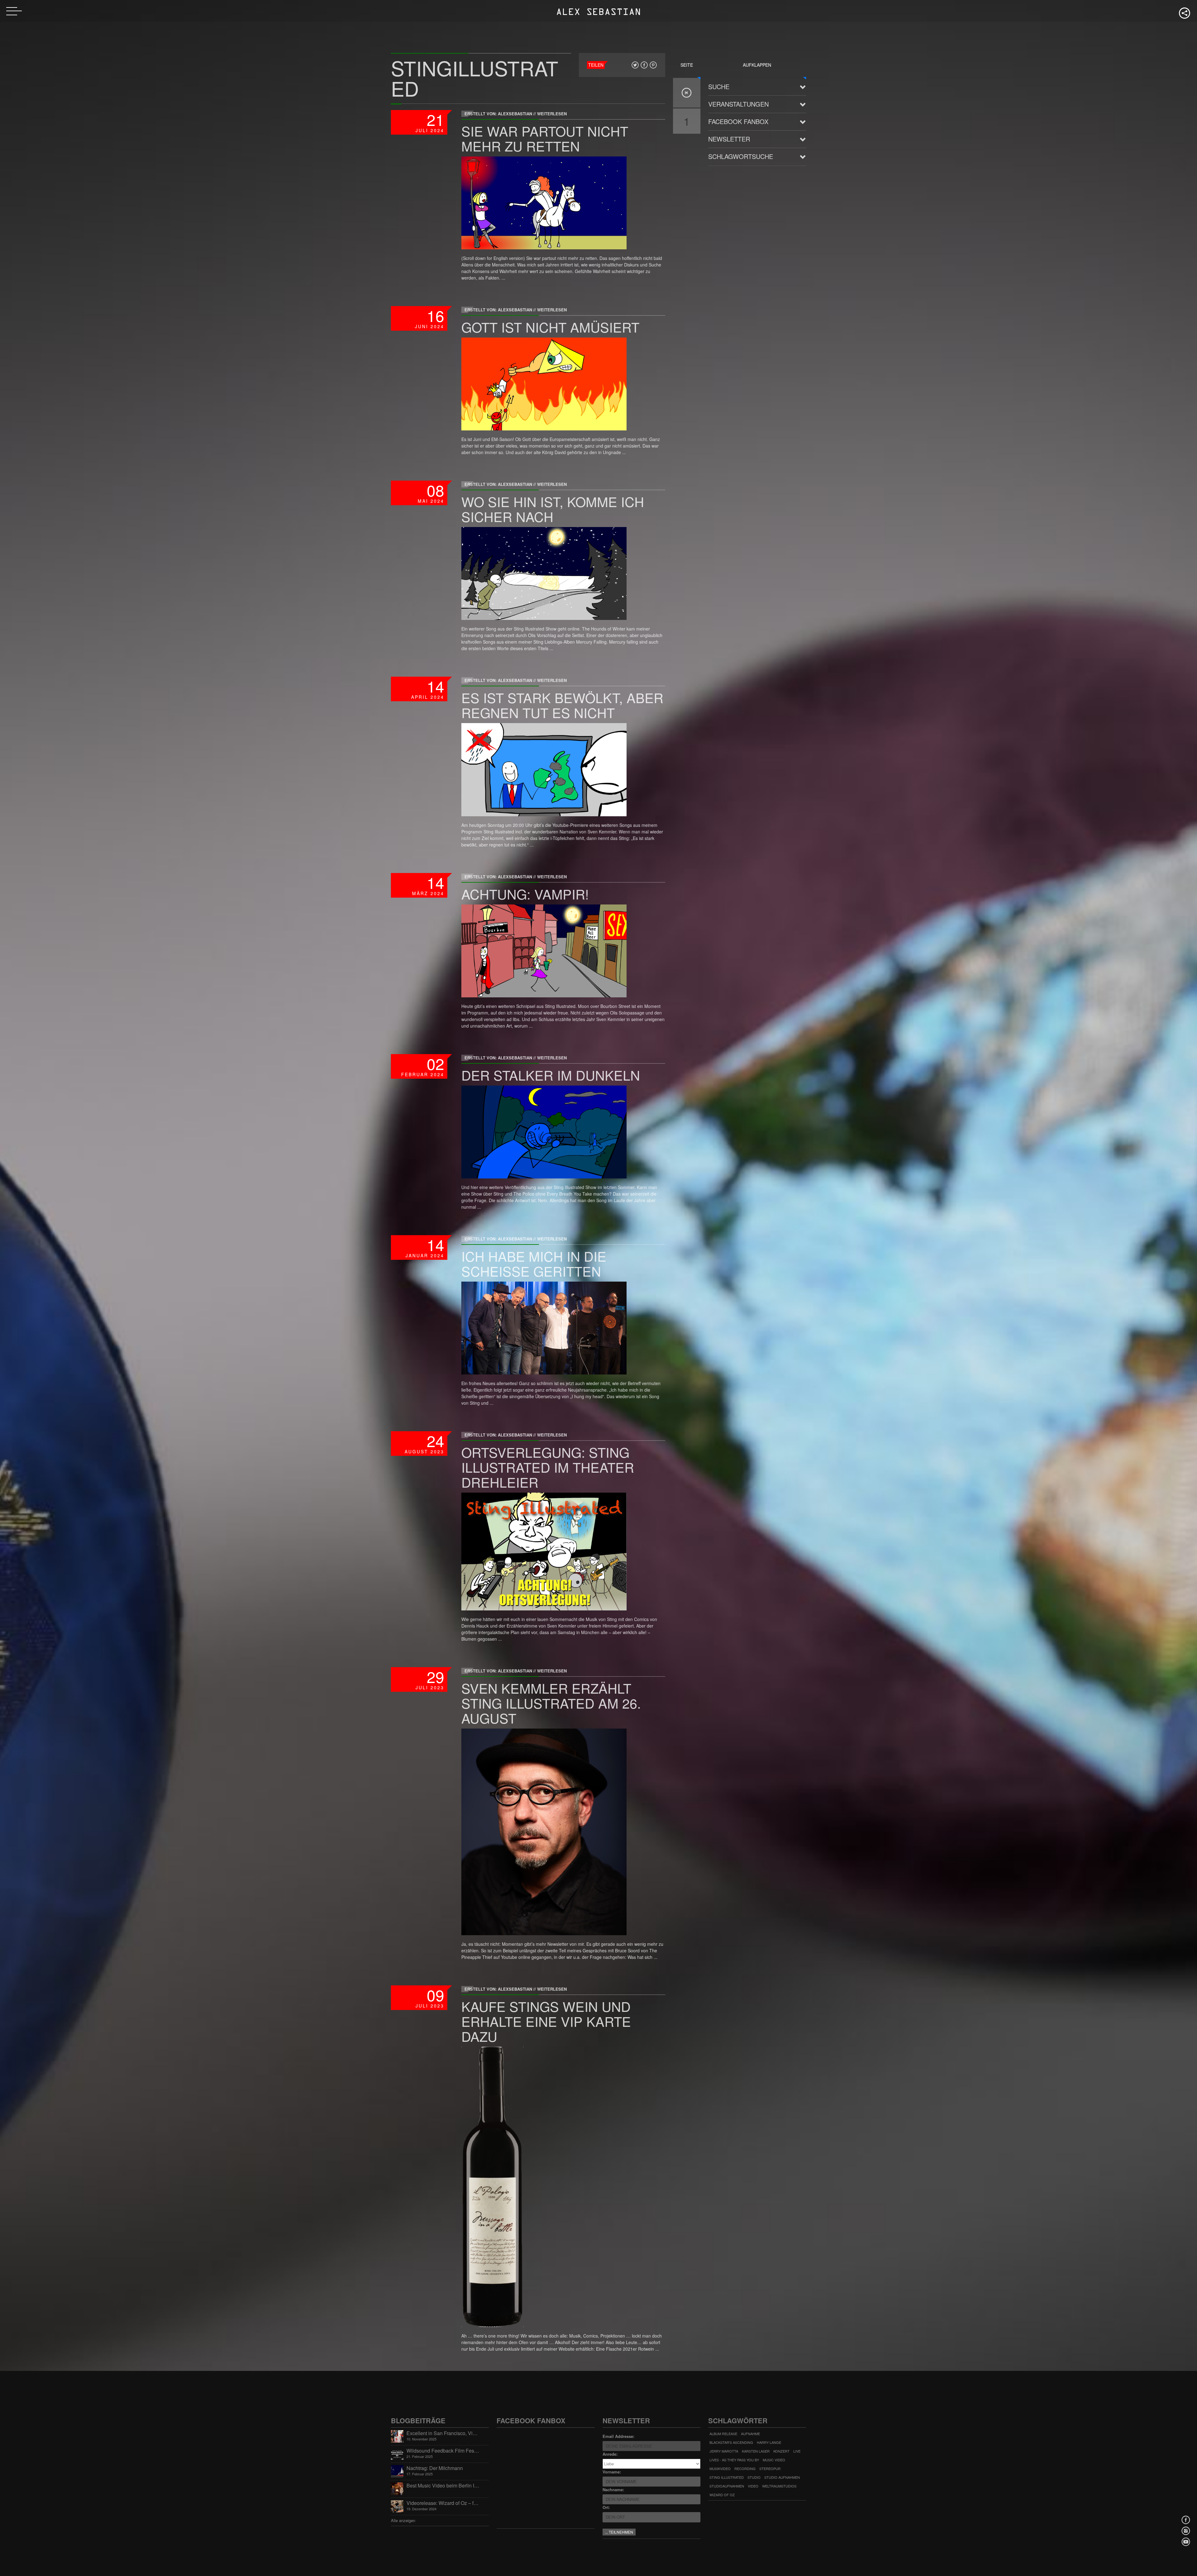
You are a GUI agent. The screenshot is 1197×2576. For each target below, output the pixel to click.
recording (745, 2468)
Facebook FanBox (738, 121)
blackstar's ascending (731, 2442)
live (797, 2451)
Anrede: (610, 2454)
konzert (781, 2451)
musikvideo (720, 2468)
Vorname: (612, 2472)
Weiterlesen (552, 114)
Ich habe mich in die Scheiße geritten (534, 1263)
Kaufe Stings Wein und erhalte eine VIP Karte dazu (546, 2021)
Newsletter (729, 139)
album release (723, 2434)
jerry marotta (724, 2451)
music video (774, 2460)
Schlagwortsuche (741, 156)
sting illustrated (727, 2477)
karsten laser (756, 2451)
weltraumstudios (779, 2486)
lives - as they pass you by (734, 2460)
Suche (719, 86)
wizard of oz (722, 2495)
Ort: (606, 2507)
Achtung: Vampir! (525, 894)
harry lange (769, 2442)
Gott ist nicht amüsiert (550, 327)
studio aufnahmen (782, 2477)
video (753, 2486)
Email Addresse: (618, 2436)
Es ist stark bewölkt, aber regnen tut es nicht (562, 705)
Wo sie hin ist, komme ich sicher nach (553, 509)
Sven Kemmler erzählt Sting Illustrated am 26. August (551, 1703)
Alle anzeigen (403, 2520)
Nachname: (613, 2490)
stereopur (770, 2468)
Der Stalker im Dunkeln (551, 1075)
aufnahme (750, 2434)
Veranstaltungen (738, 104)
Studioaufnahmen (727, 2486)
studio (754, 2477)
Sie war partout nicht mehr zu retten (545, 138)
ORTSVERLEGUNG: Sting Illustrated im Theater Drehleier (548, 1467)
